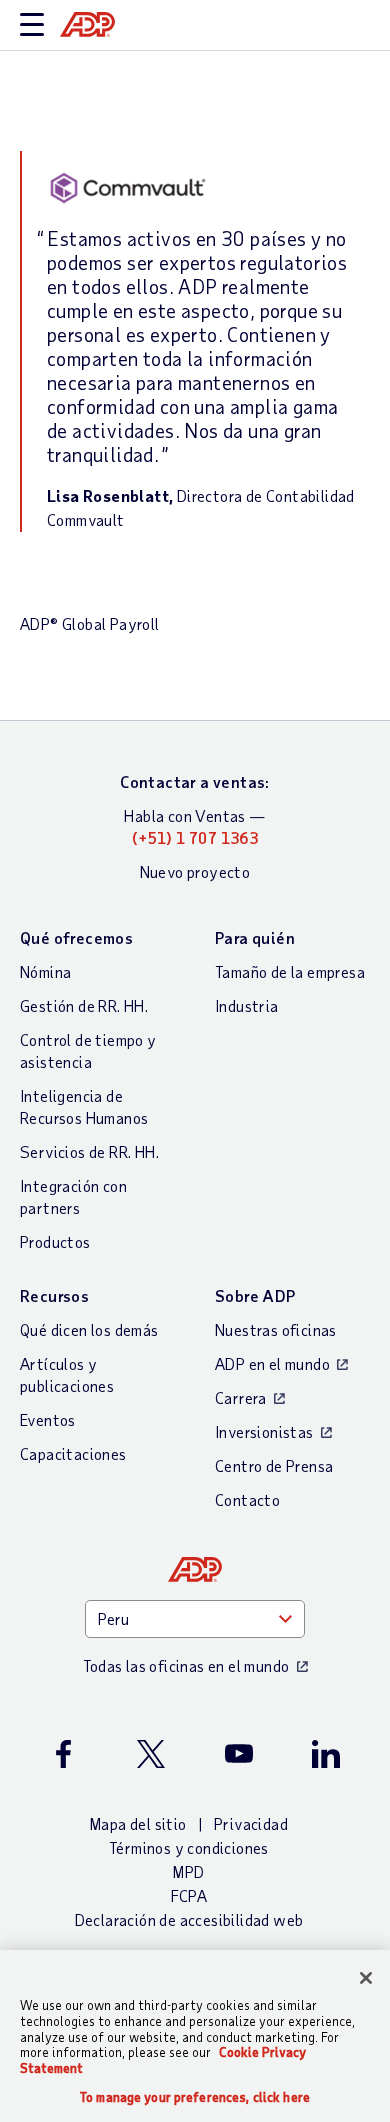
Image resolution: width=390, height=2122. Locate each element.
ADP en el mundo (272, 1363)
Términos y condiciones (189, 1847)
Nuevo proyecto (195, 871)
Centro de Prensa (274, 1465)
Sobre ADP (255, 1295)
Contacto (247, 1499)
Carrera (241, 1397)
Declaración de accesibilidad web (189, 1919)
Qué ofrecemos (76, 937)
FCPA (189, 1895)
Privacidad (251, 1823)
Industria (247, 1005)
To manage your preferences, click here (195, 2097)
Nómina (45, 971)
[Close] (366, 1978)
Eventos (48, 1419)
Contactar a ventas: (195, 781)
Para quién (255, 937)
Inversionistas (264, 1431)
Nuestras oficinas (276, 1329)
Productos (55, 1241)
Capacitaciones (73, 1453)
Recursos (54, 1295)
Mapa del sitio (138, 1823)
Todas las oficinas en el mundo (186, 1665)
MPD (188, 1871)
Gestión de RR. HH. (84, 1005)
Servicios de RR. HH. (89, 1151)
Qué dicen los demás (89, 1329)
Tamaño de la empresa (290, 971)
